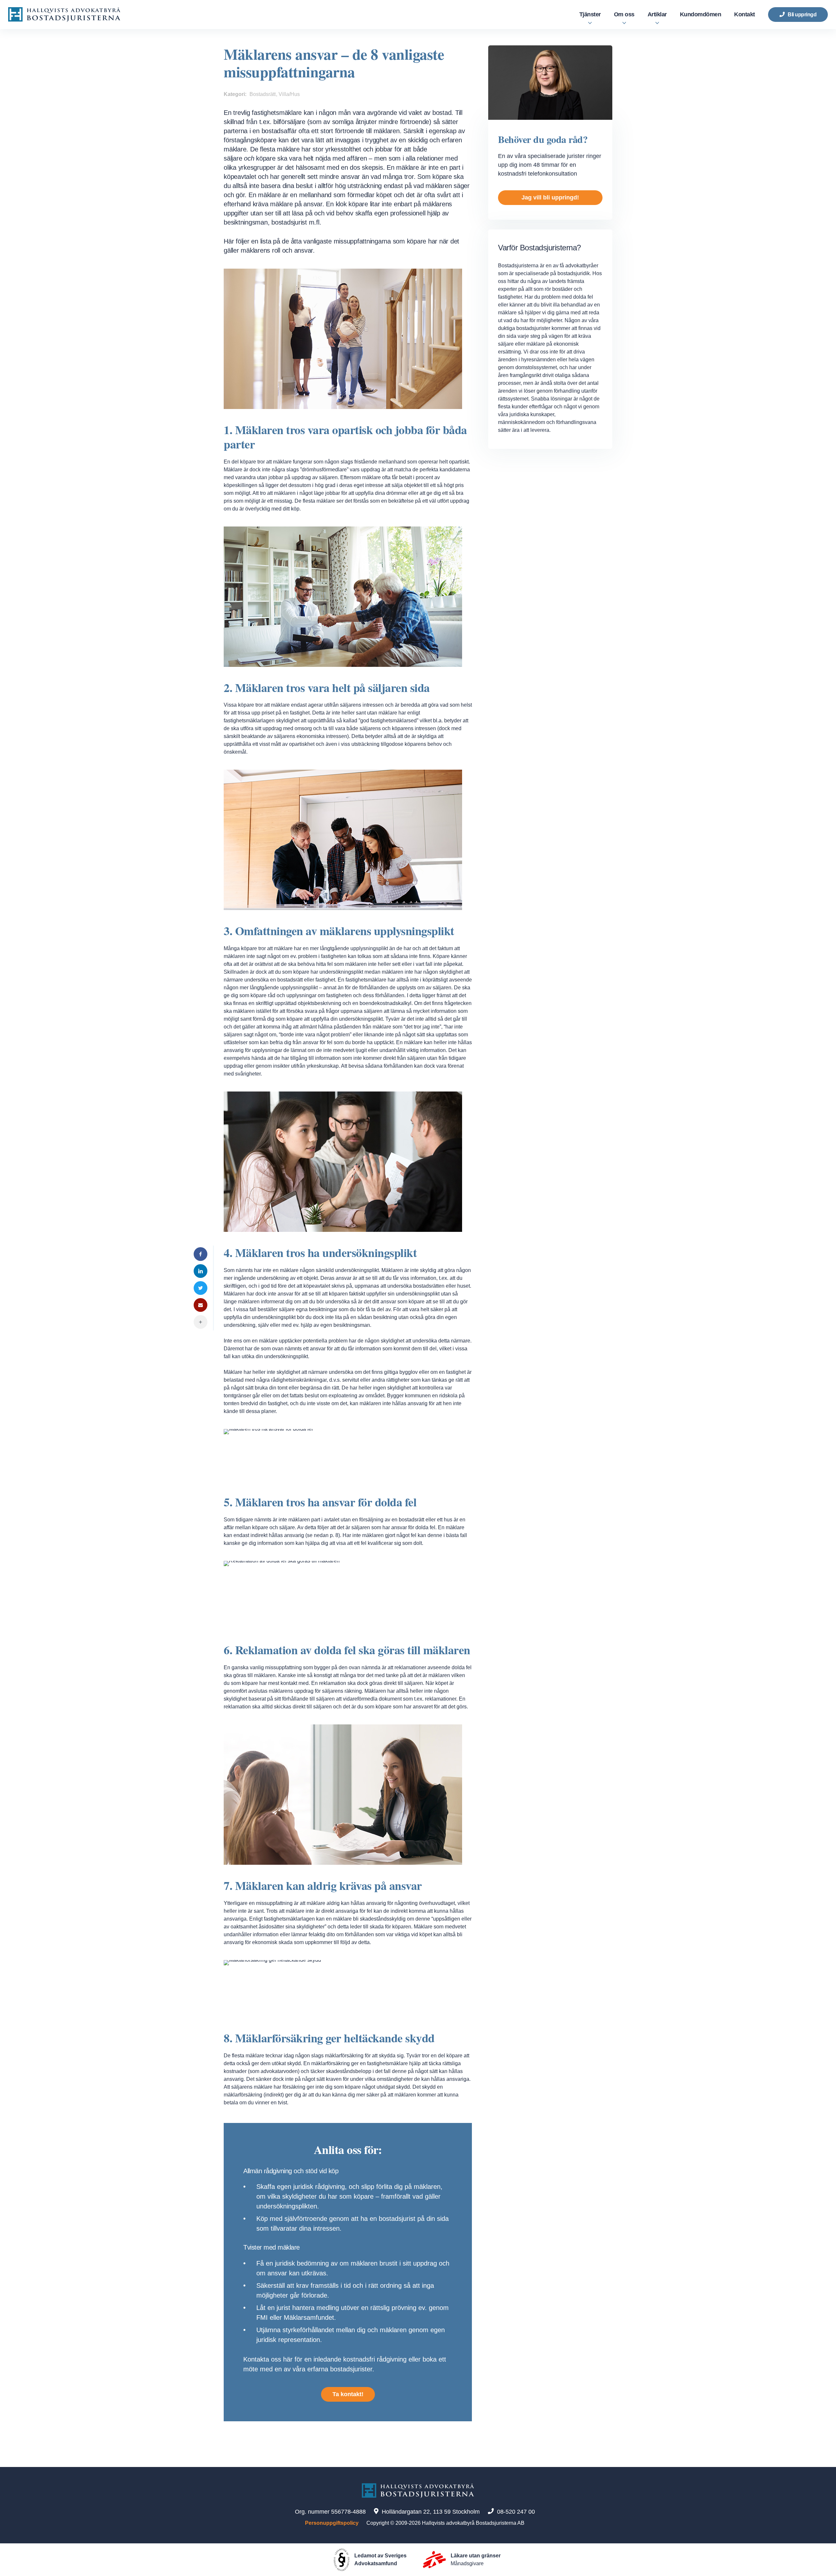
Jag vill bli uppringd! (550, 197)
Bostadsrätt (263, 94)
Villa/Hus (289, 94)
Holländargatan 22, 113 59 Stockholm (431, 2512)
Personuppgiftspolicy (332, 2523)
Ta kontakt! (348, 2394)
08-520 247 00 (516, 2512)
